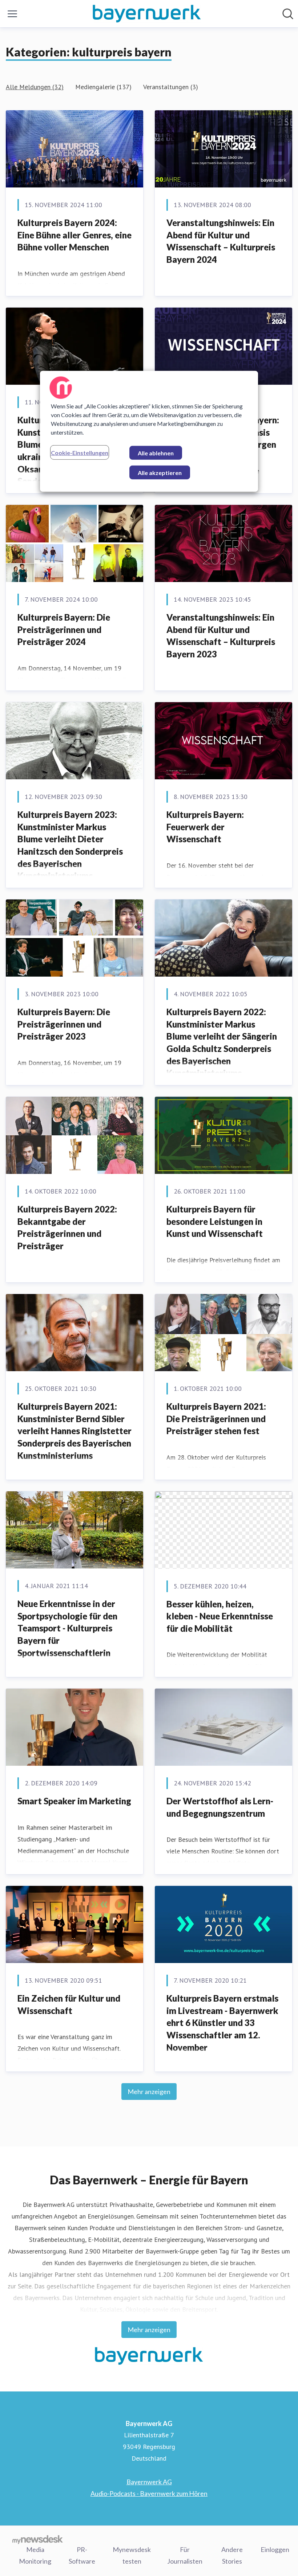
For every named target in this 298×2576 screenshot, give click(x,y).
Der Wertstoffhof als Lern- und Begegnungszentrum (220, 1807)
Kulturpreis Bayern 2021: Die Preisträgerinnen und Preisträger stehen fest (216, 1418)
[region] (149, 431)
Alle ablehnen (156, 453)
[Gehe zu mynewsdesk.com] (38, 2539)
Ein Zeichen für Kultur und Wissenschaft (69, 2004)
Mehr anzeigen (149, 2092)
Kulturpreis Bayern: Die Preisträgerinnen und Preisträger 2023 (64, 1024)
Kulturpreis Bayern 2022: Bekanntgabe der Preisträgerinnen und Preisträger (67, 1227)
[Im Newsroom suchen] (288, 14)
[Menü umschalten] (12, 14)
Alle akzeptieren (160, 472)
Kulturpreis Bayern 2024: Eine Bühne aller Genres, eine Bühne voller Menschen (74, 235)
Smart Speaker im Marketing (74, 1801)
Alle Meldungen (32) (35, 87)
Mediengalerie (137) (103, 87)
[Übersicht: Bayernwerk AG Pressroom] (147, 14)
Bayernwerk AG (149, 2482)
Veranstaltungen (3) (171, 87)
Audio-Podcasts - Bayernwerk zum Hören (149, 2493)
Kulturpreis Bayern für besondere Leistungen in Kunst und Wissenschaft (215, 1221)
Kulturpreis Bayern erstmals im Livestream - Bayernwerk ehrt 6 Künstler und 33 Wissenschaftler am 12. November (222, 2023)
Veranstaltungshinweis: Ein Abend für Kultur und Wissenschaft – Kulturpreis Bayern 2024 (221, 241)
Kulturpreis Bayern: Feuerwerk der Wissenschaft (205, 827)
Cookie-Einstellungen (80, 452)
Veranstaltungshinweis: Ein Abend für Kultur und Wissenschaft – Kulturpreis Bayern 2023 (221, 636)
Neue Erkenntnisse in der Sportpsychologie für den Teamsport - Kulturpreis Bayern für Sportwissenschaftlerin (67, 1628)
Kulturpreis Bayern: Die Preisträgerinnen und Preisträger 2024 (64, 629)
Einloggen (275, 2549)
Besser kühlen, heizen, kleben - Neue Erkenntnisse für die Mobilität (220, 1616)
